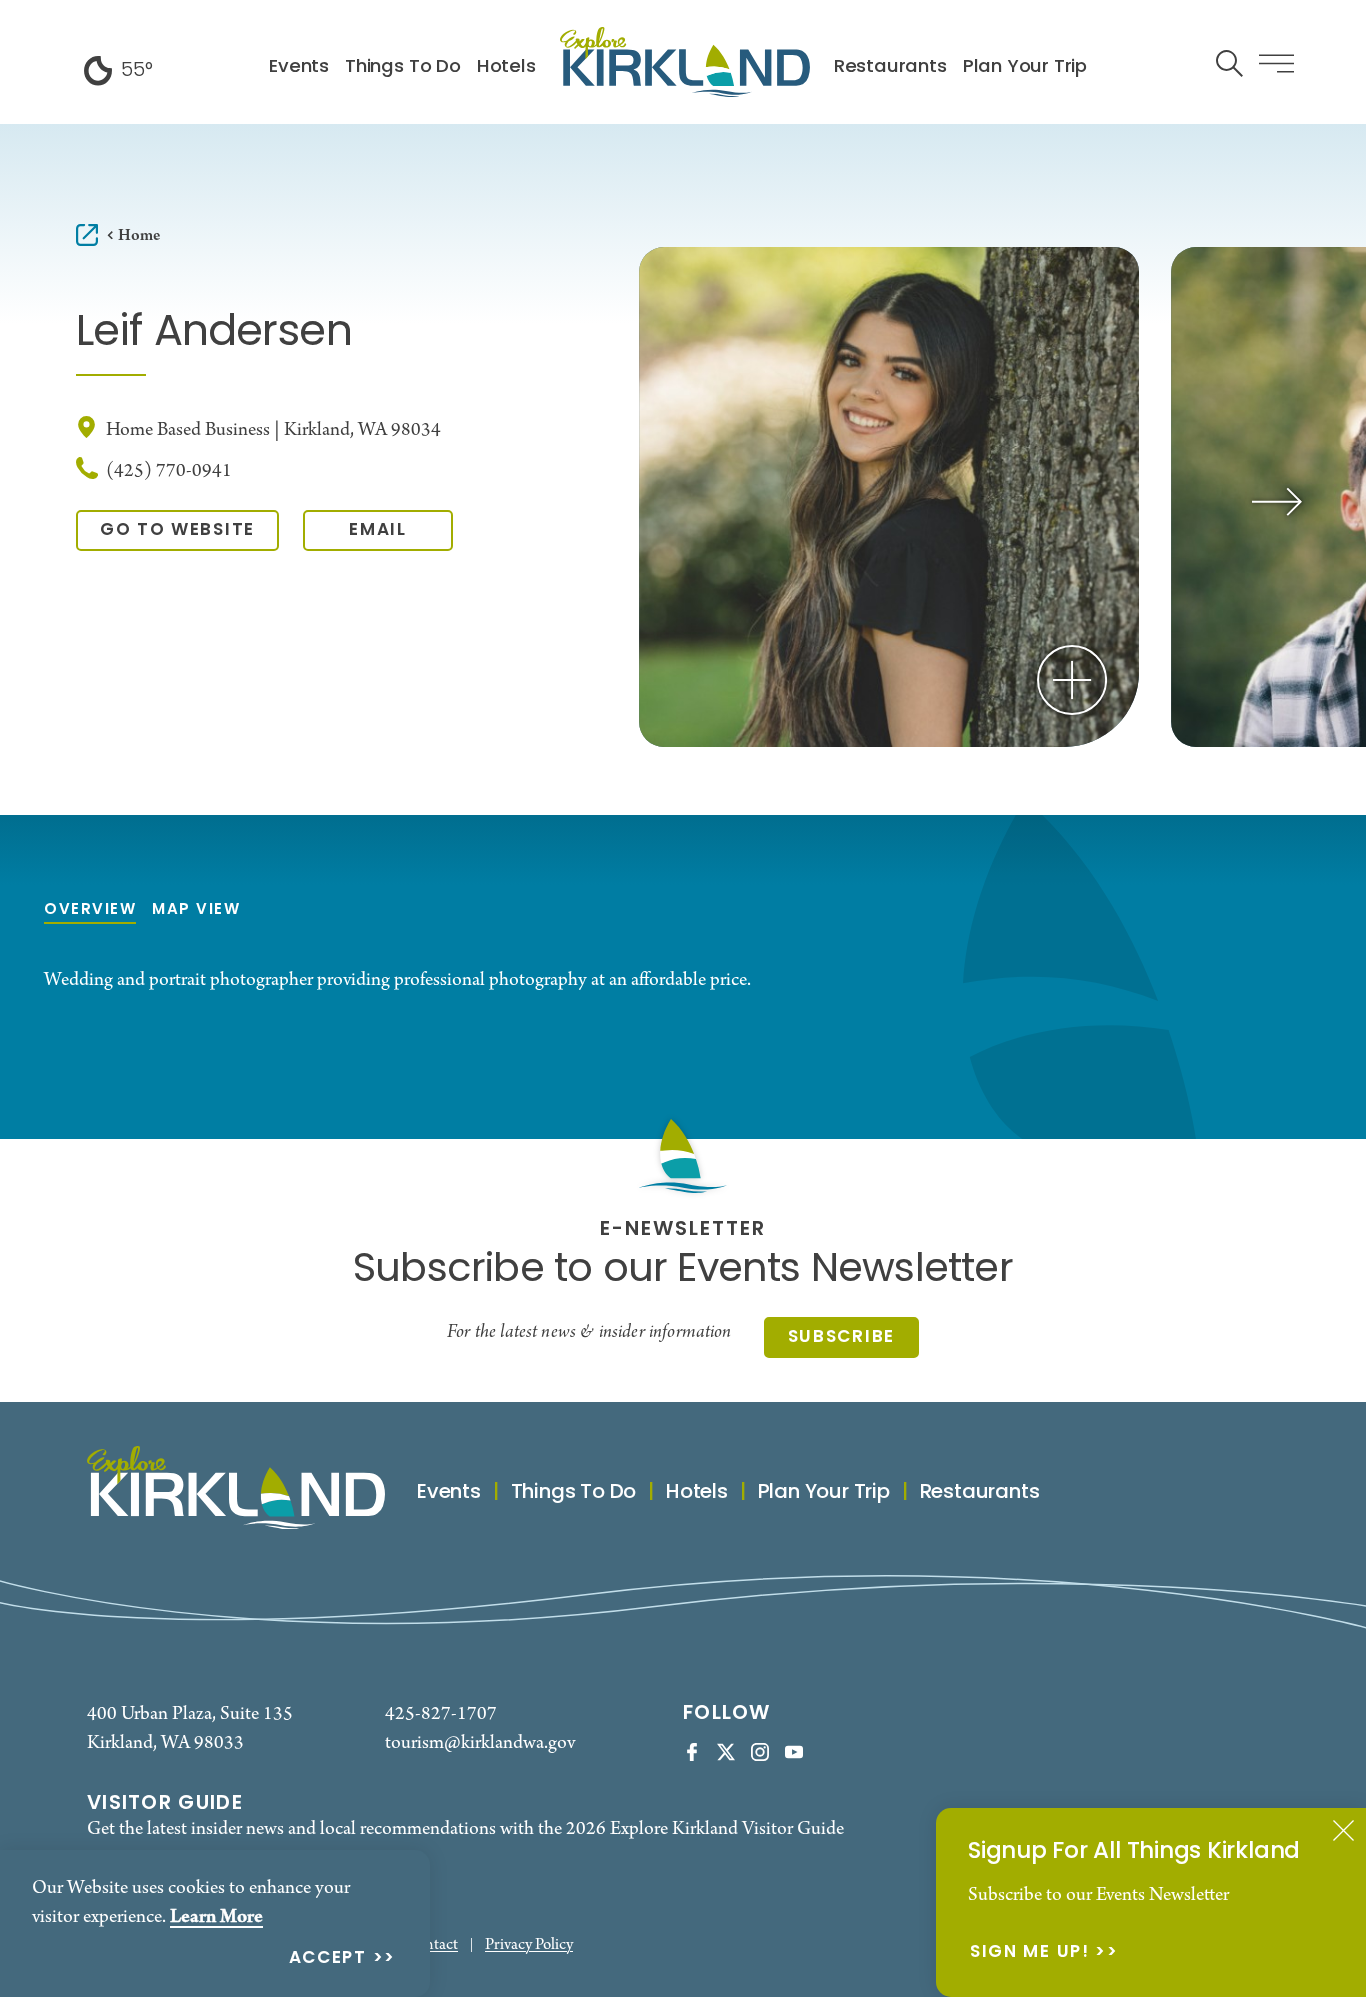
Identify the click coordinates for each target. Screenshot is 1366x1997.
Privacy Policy (529, 1945)
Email (378, 530)
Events (299, 67)
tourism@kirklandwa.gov (480, 1743)
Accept (328, 1959)
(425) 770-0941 (169, 471)
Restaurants (890, 67)
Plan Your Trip (1025, 67)
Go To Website (177, 530)
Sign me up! (1030, 1953)
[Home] (685, 62)
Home (139, 235)
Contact (432, 1945)
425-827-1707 (441, 1714)
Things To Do (403, 67)
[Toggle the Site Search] (1229, 61)
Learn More (216, 1917)
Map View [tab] (196, 910)
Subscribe (841, 1337)
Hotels (506, 67)
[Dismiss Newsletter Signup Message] (1343, 1830)
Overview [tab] (90, 910)
